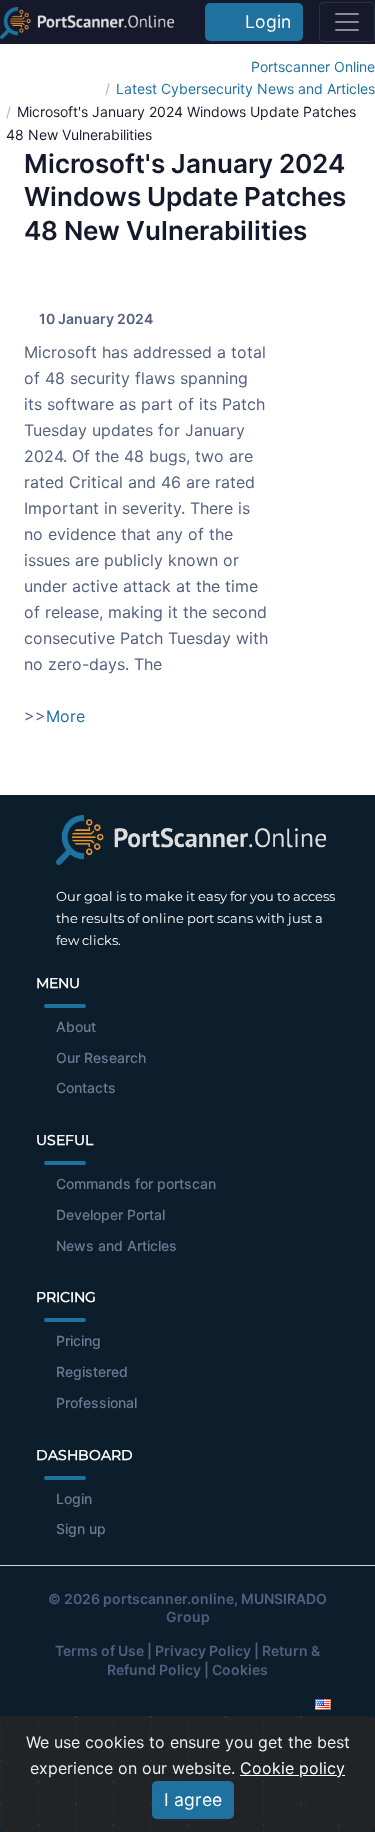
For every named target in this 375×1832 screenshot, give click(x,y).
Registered (92, 1371)
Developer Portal (110, 1214)
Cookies (240, 1669)
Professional (96, 1402)
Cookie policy (292, 1768)
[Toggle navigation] (347, 22)
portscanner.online (168, 1598)
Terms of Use (99, 1650)
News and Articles (116, 1245)
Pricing (78, 1340)
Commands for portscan (136, 1183)
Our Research (101, 1057)
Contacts (86, 1087)
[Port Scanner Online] (87, 22)
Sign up (81, 1528)
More (65, 716)
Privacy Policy (203, 1650)
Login (263, 21)
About (76, 1026)
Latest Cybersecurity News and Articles (245, 88)
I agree (193, 1799)
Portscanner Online (313, 66)
